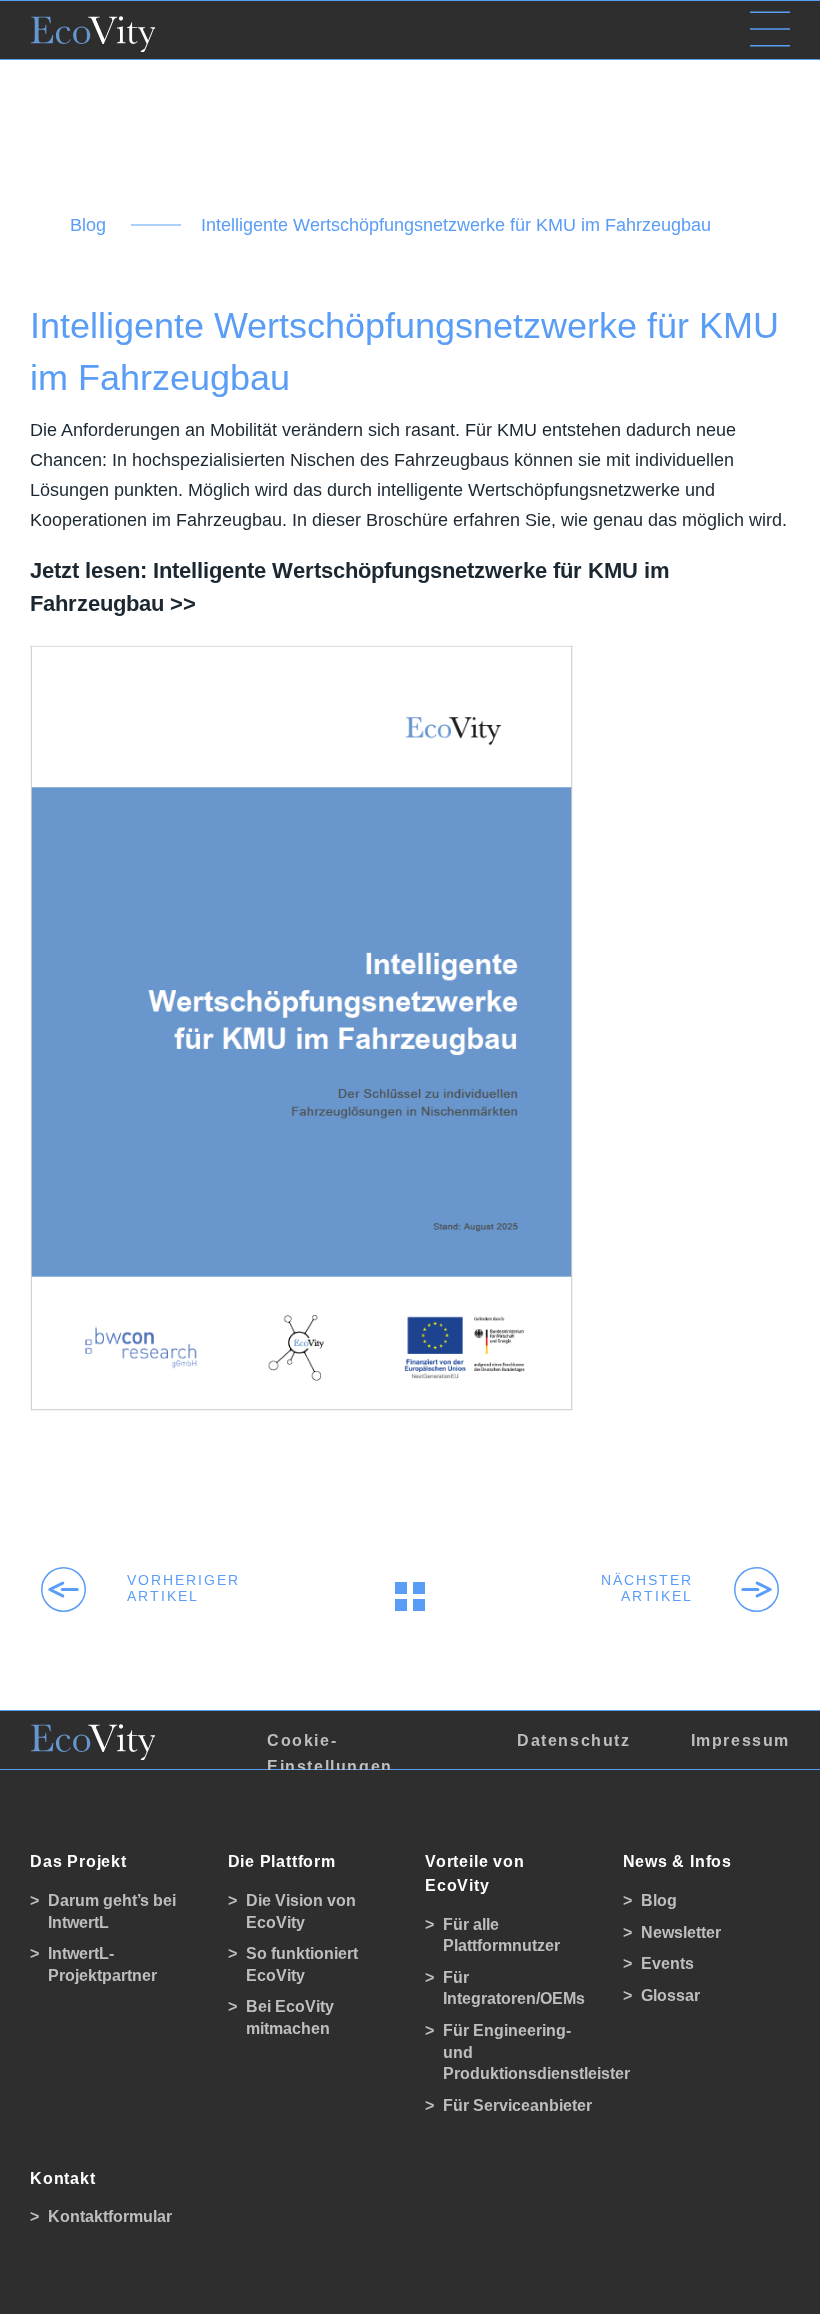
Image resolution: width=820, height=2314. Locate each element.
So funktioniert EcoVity (302, 1964)
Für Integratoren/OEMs (514, 1988)
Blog (88, 225)
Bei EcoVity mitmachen (290, 2017)
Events (667, 1963)
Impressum (740, 1740)
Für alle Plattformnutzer (501, 1935)
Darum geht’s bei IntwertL (112, 1911)
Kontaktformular (110, 2216)
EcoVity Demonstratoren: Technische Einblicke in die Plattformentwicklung (663, 1588)
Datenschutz (574, 1740)
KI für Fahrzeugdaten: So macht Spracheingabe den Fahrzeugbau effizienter (156, 1588)
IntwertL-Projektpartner (102, 1964)
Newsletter (681, 1932)
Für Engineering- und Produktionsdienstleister (518, 2052)
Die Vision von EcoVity (301, 1911)
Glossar (670, 1995)
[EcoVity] (92, 28)
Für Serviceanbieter (517, 2105)
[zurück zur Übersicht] (410, 1596)
